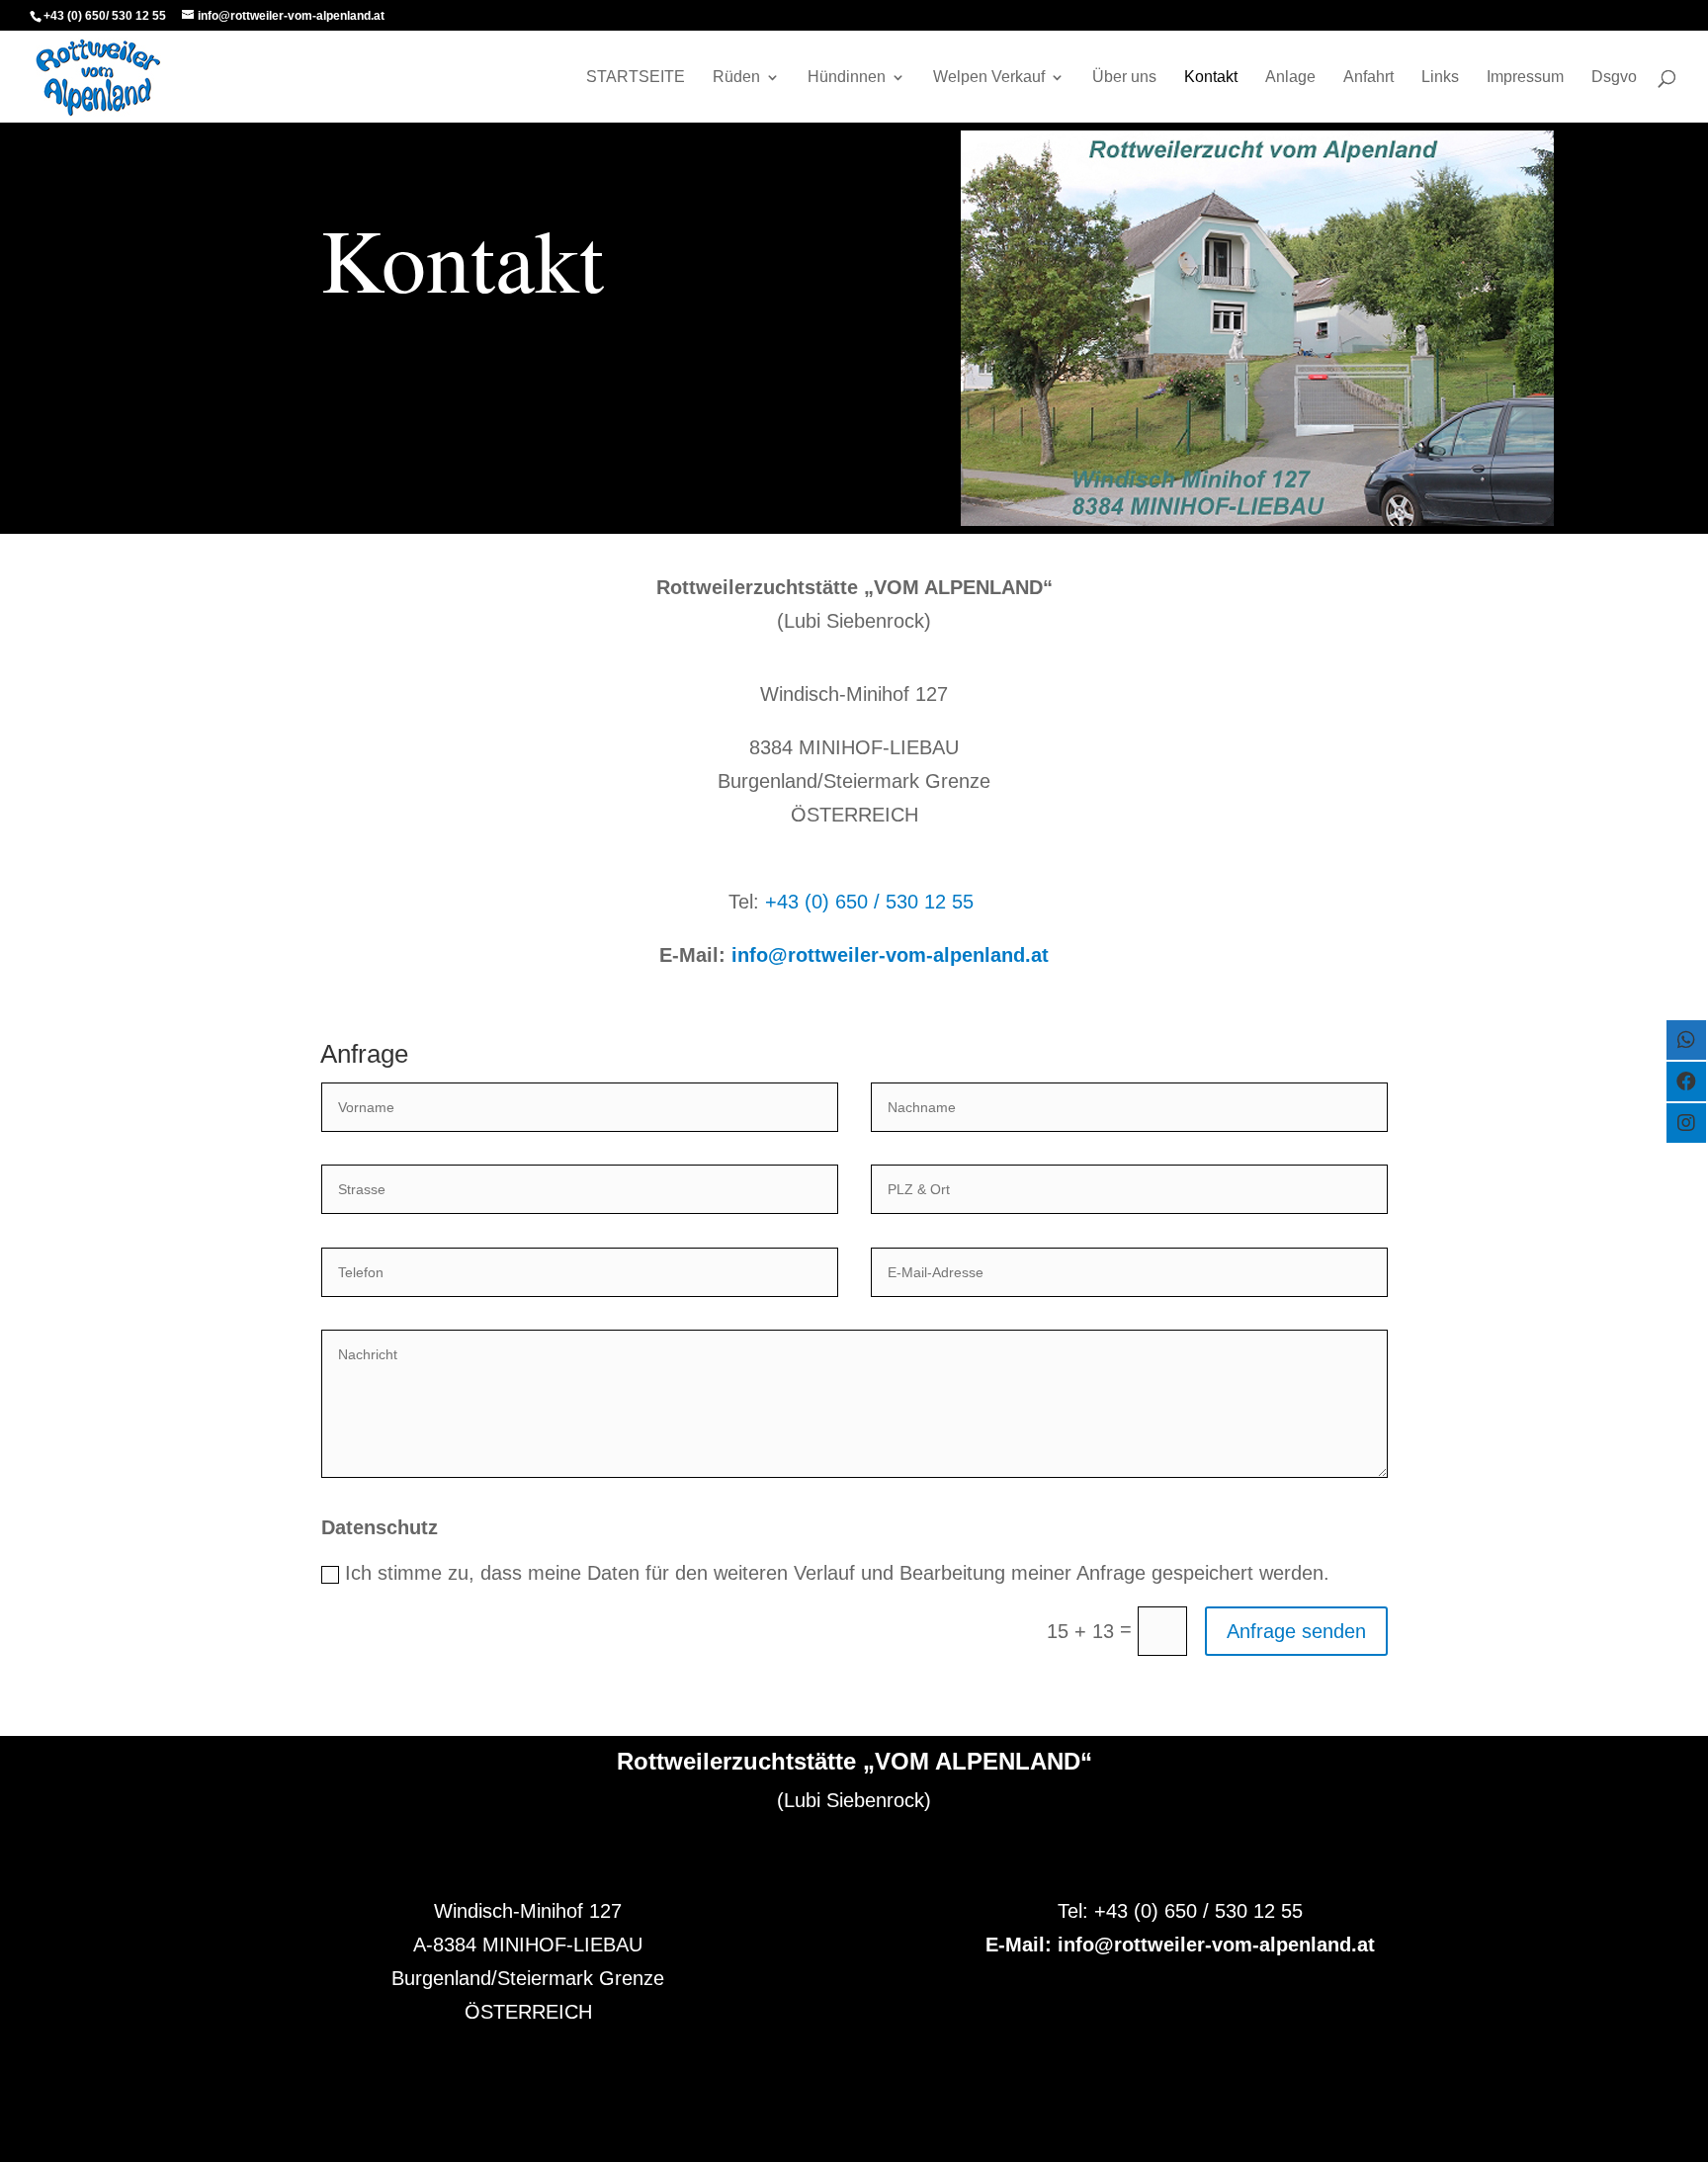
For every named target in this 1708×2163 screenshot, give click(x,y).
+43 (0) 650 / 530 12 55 (869, 902)
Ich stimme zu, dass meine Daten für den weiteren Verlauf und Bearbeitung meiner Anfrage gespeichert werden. (837, 1573)
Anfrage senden (1296, 1631)
